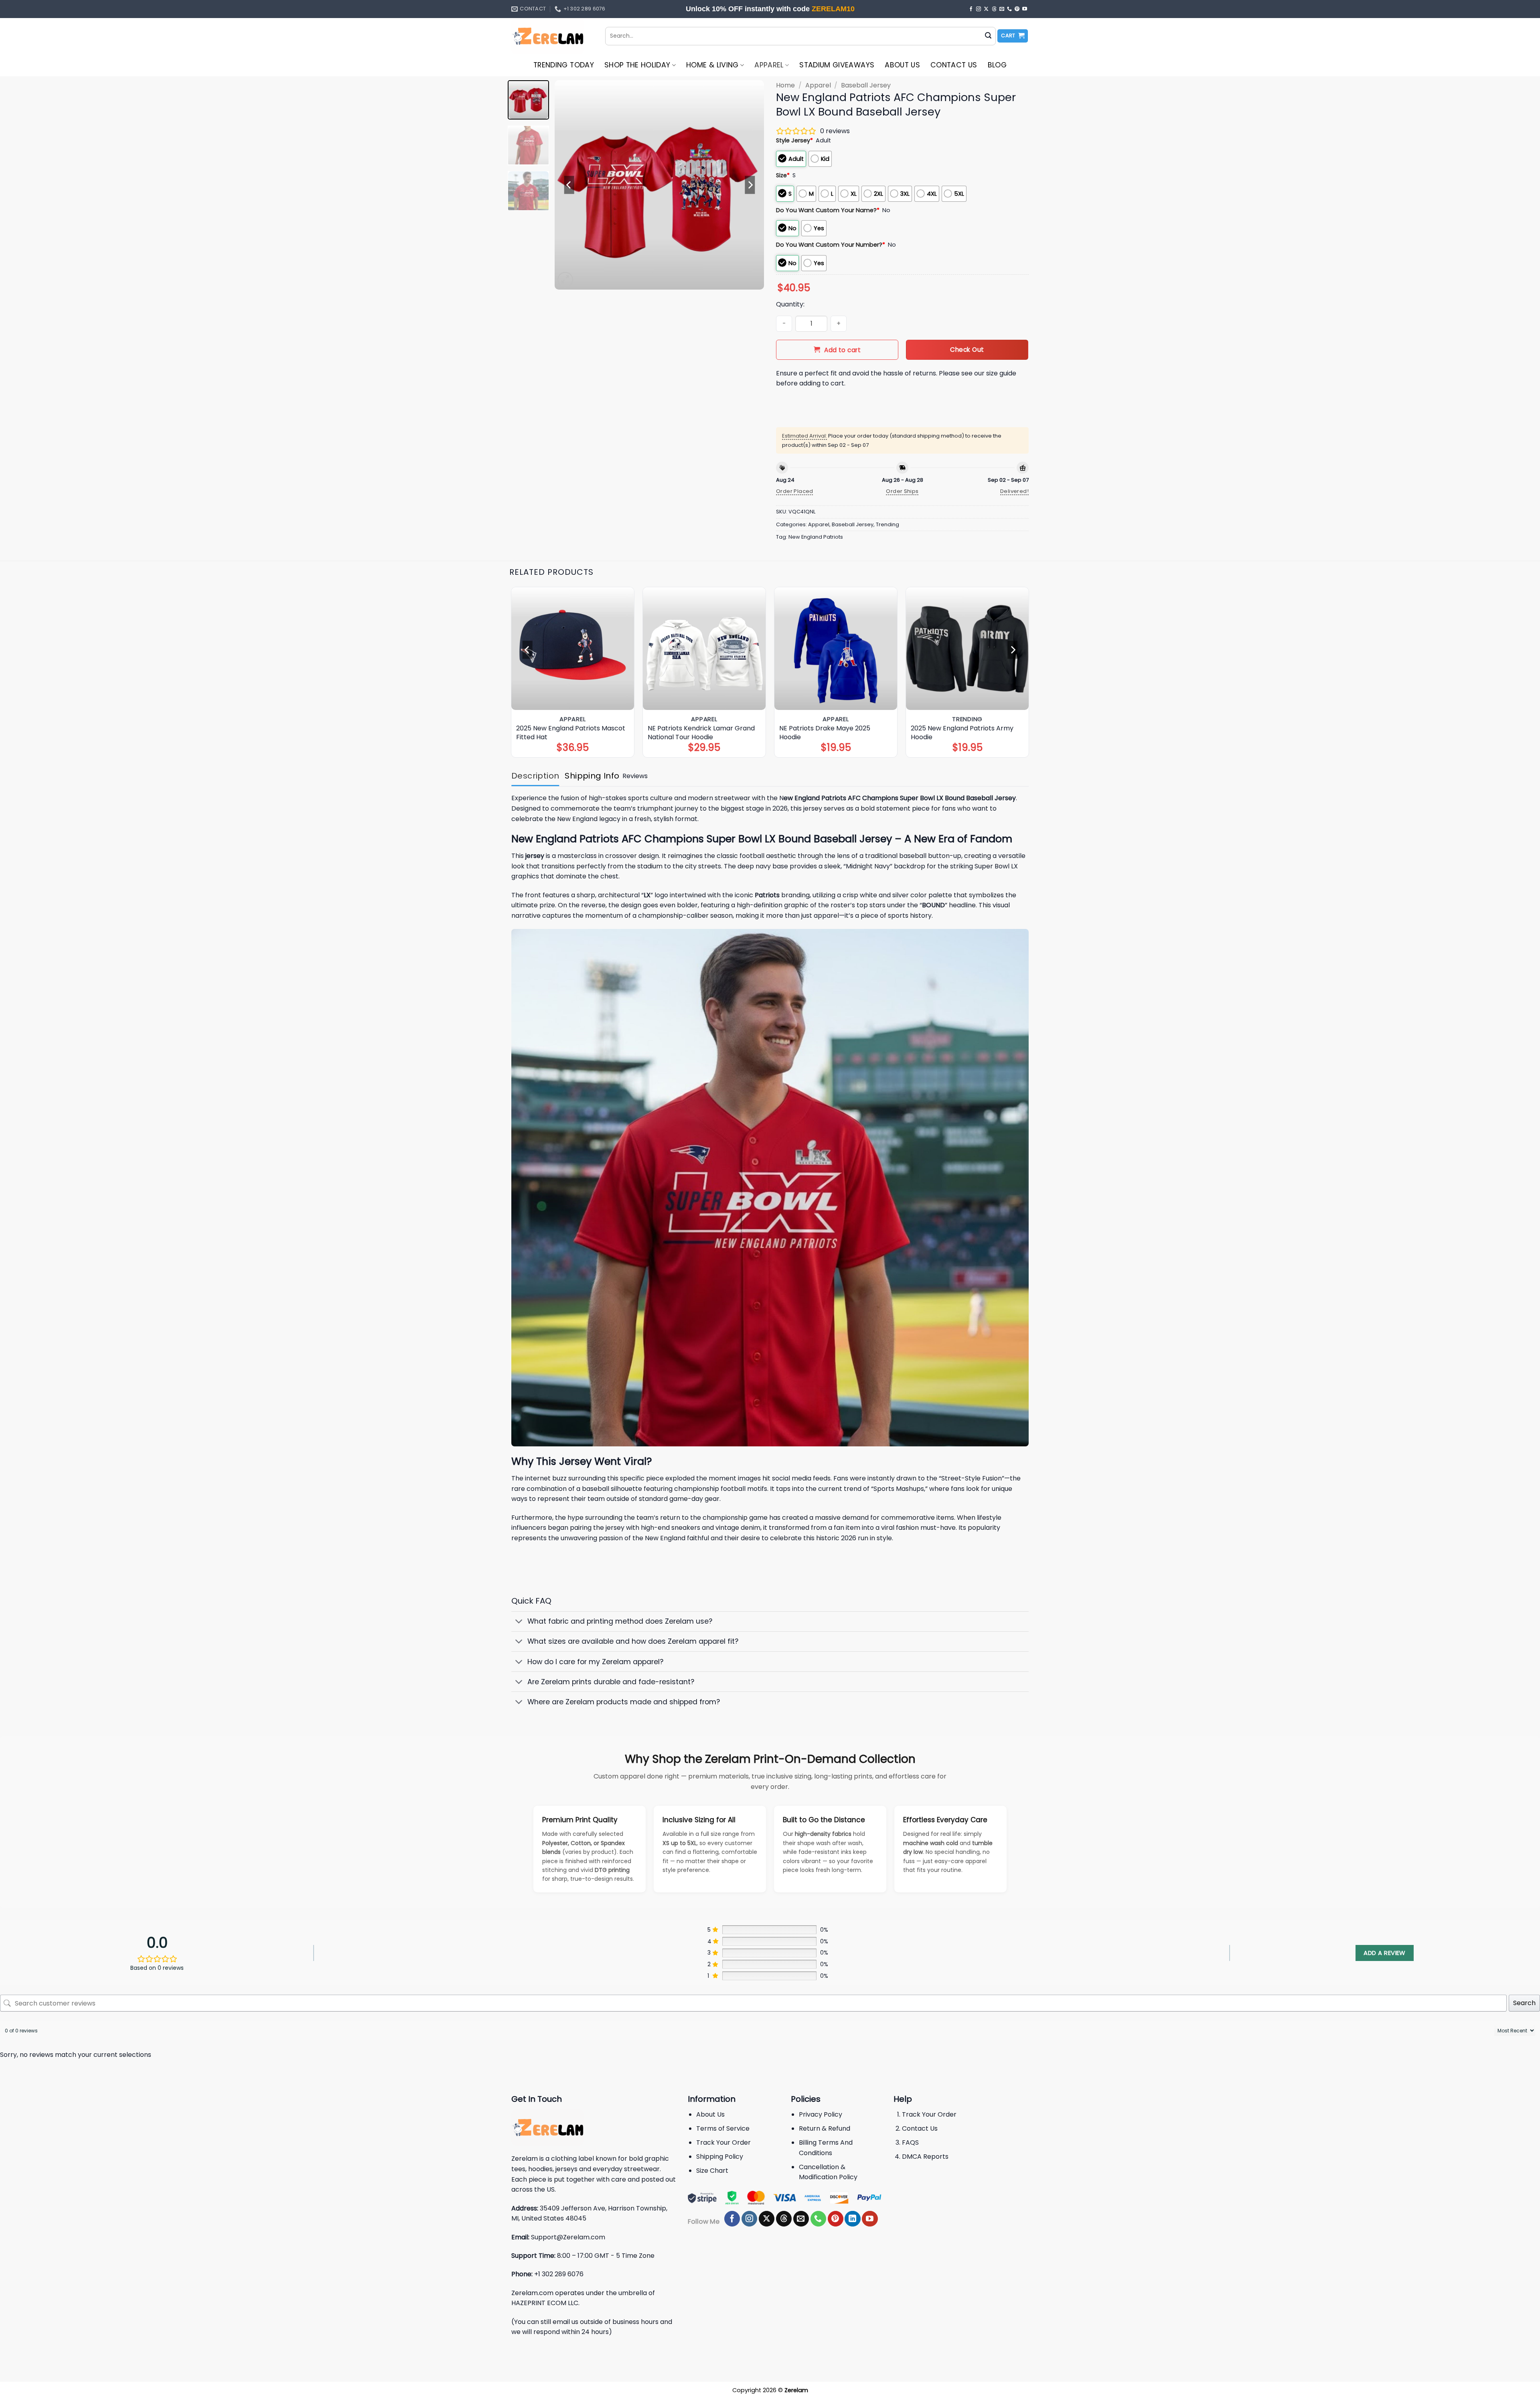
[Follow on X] (986, 9)
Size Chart (712, 2171)
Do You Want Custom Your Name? (828, 210)
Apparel (769, 65)
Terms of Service (723, 2128)
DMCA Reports (925, 2157)
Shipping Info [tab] (592, 776)
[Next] (750, 185)
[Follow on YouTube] (1025, 9)
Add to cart (842, 350)
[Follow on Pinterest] (1017, 9)
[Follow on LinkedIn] (852, 2219)
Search (1524, 2003)
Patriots (767, 895)
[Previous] (569, 185)
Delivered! (1014, 491)
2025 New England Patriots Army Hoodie (962, 733)
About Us (902, 65)
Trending (888, 524)
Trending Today (564, 65)
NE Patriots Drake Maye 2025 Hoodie (825, 733)
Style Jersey (794, 140)
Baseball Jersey (866, 85)
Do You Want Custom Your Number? (831, 245)
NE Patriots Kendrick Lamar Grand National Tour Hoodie (701, 733)
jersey (534, 856)
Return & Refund (825, 2128)
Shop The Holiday (637, 65)
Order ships (902, 491)
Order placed (795, 491)
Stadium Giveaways (837, 65)
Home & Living (712, 65)
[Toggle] (519, 1622)
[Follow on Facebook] (971, 9)
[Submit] (988, 36)
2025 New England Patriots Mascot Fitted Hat (571, 733)
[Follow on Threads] (994, 9)
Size (783, 175)
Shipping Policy (720, 2157)
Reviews (635, 776)
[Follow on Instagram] (979, 9)
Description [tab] (535, 776)
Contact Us (954, 65)
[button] (1013, 36)
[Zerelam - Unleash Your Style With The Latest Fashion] (552, 36)
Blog (997, 65)
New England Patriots (816, 537)
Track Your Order (723, 2142)
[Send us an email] (1002, 9)
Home (785, 85)
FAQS (910, 2142)
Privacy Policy (821, 2114)
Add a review (1384, 1953)
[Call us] (1009, 9)
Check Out (967, 350)
